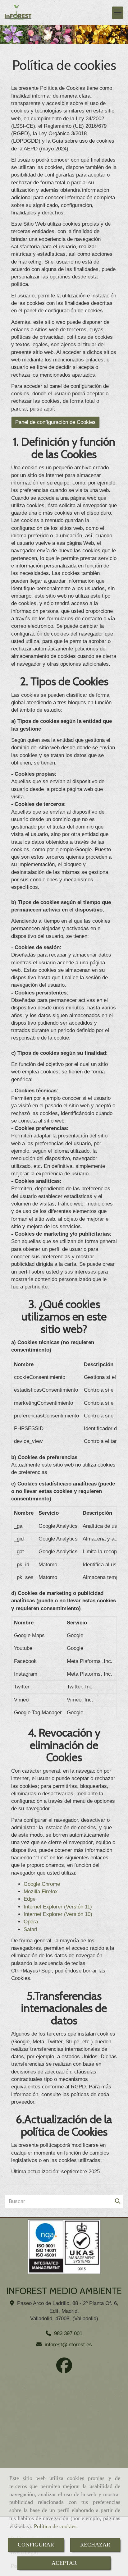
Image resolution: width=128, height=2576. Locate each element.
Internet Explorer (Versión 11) (58, 1907)
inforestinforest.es (68, 2345)
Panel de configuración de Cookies (55, 422)
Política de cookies (55, 2526)
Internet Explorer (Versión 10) (58, 1914)
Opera (31, 1922)
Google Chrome (42, 1884)
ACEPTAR (64, 2563)
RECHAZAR (95, 2545)
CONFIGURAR (36, 2545)
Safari (30, 1929)
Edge (30, 1899)
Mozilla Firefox (41, 1892)
